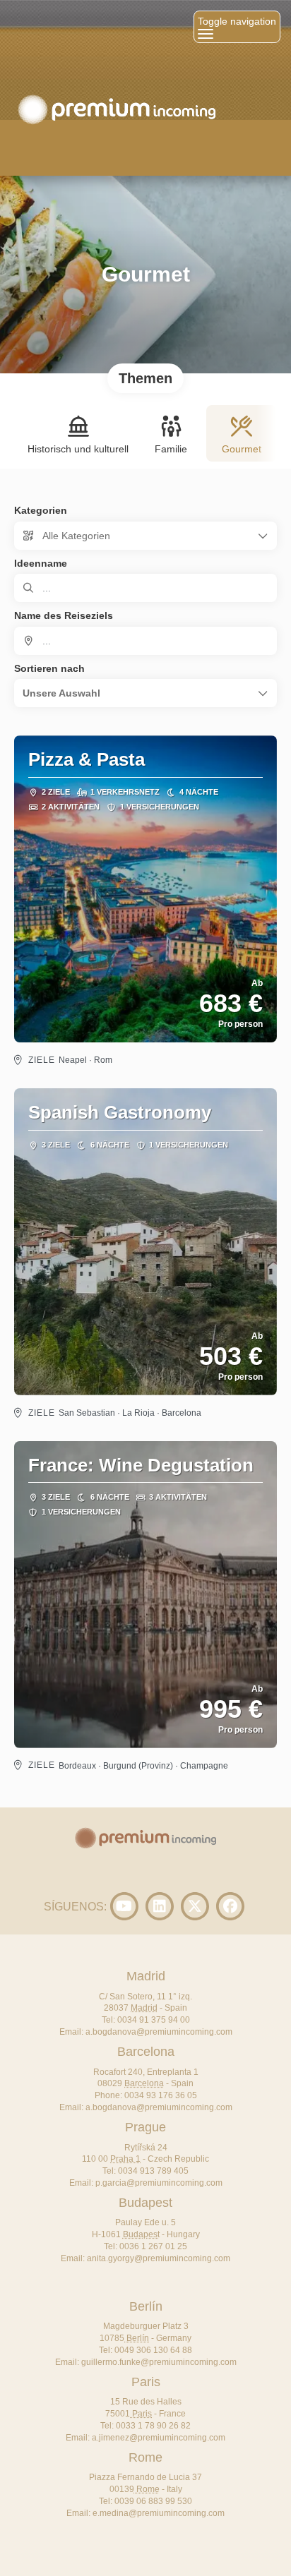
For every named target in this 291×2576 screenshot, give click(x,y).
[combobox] (145, 641)
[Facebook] (230, 1906)
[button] (145, 693)
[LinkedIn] (160, 1906)
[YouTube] (124, 1906)
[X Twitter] (195, 1906)
